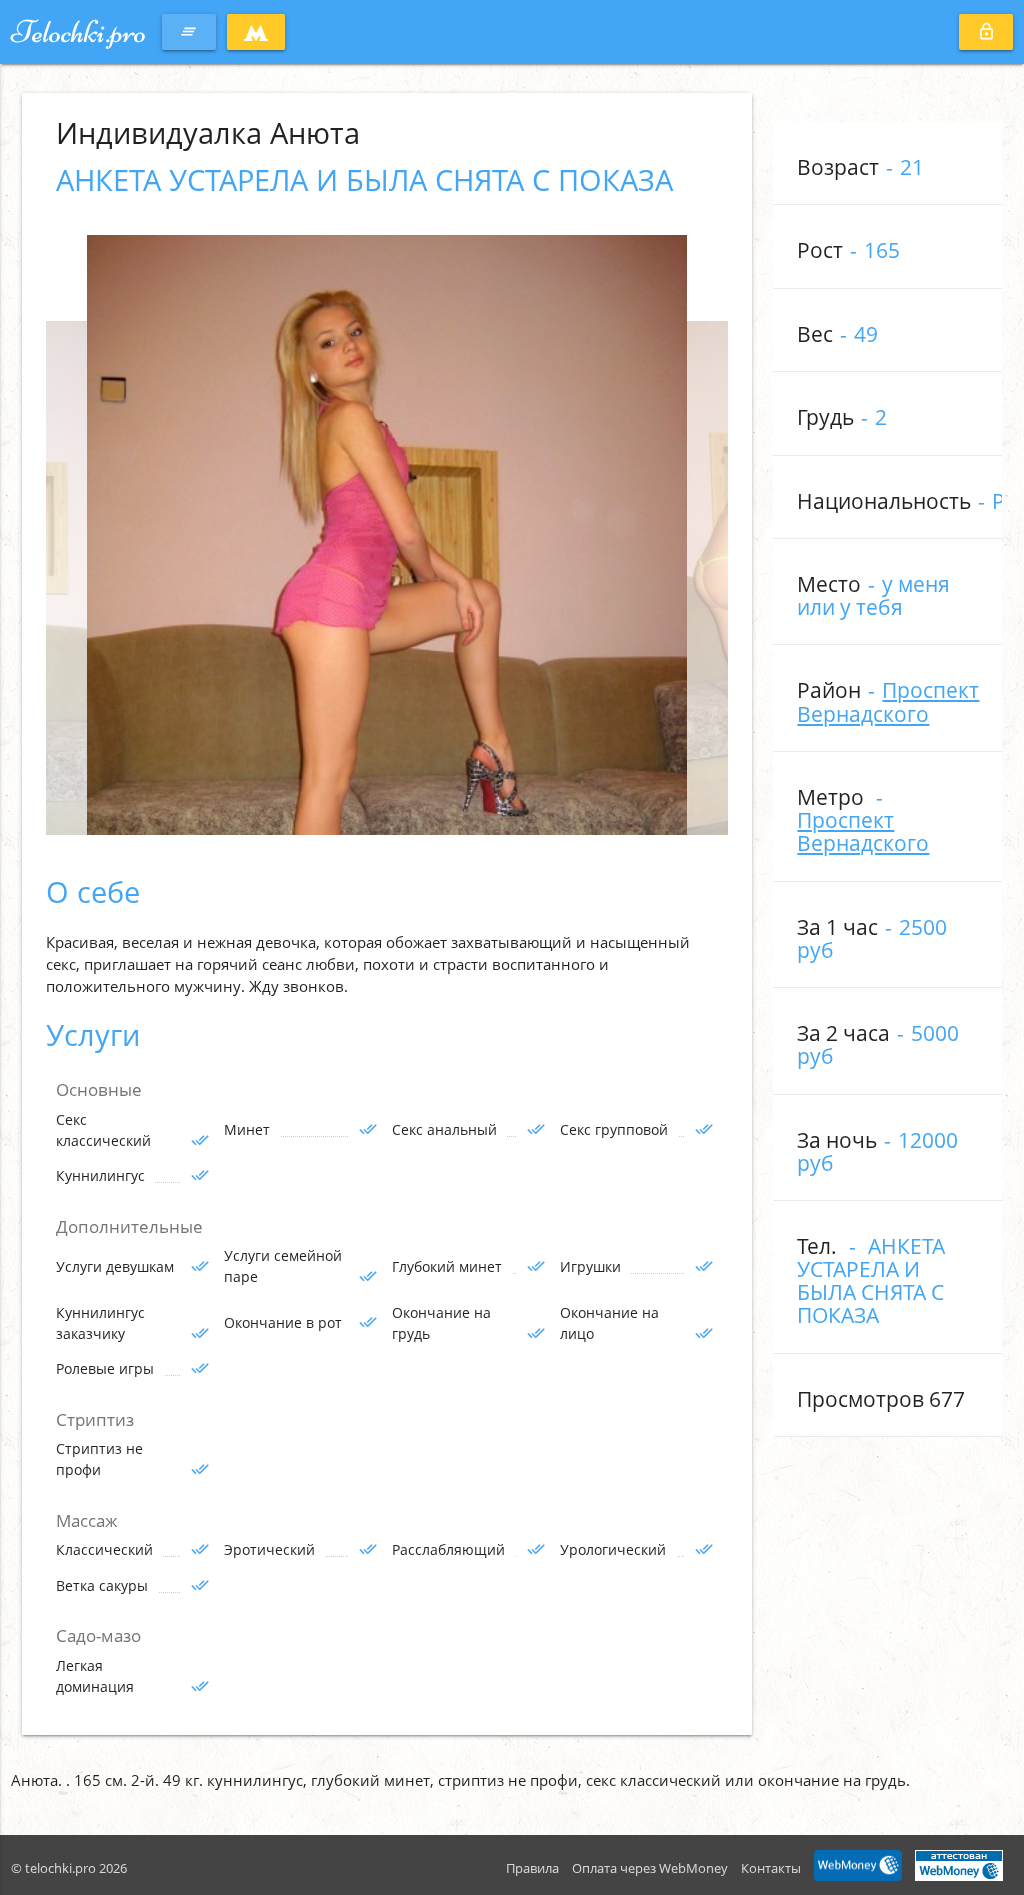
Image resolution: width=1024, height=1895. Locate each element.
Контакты (771, 1868)
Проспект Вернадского (888, 701)
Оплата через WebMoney (650, 1868)
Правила (532, 1868)
